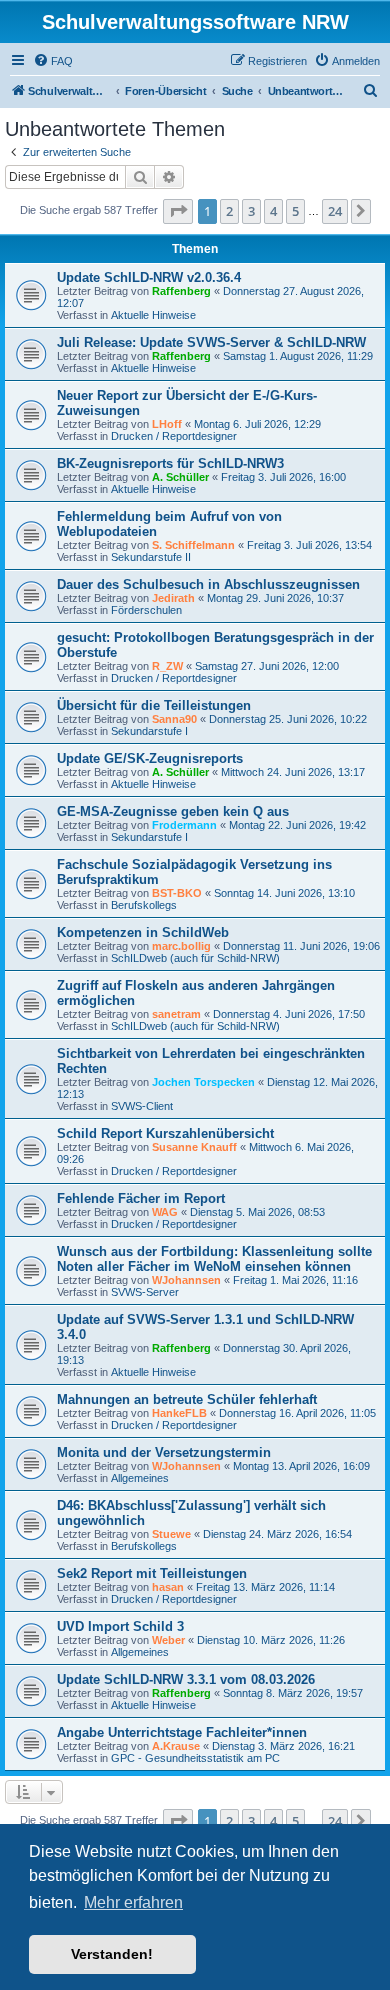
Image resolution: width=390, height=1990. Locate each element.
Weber (168, 1640)
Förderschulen (146, 610)
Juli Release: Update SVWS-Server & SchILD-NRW (211, 342)
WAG (165, 1212)
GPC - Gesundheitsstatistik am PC (195, 1758)
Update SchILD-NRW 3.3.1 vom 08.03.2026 (186, 1679)
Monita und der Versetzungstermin (164, 1452)
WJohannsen (186, 1280)
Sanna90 (174, 719)
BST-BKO (177, 893)
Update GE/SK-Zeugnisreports (150, 758)
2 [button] (229, 211)
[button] (178, 211)
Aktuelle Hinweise (153, 315)
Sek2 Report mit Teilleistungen (152, 1573)
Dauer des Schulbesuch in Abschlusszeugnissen (208, 584)
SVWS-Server (145, 1292)
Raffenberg (181, 291)
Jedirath (173, 598)
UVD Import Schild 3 (120, 1626)
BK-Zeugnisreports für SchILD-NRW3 (170, 463)
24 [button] (335, 211)
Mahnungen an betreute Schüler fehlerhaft (187, 1399)
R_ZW (167, 666)
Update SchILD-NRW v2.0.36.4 (149, 277)
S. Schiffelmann (193, 545)
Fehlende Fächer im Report (141, 1198)
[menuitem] (53, 61)
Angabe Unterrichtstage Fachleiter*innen (182, 1732)
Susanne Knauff (194, 1147)
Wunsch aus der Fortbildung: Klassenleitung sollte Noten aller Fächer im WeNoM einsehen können (214, 1259)
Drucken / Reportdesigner (174, 436)
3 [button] (251, 211)
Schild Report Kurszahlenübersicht (165, 1133)
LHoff (167, 424)
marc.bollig (181, 946)
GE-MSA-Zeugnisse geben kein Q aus (173, 811)
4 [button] (273, 211)
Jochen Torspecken (203, 1082)
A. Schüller (180, 477)
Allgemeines (140, 1478)
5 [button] (295, 211)
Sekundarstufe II (151, 557)
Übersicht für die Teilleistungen (154, 705)
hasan (168, 1587)
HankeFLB (179, 1413)
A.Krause (176, 1746)
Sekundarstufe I (149, 731)
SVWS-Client (142, 1106)
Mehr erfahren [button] (133, 1902)
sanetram (176, 1014)
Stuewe (171, 1534)
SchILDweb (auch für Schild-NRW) (195, 958)
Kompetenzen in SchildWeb (143, 932)
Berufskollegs (144, 905)
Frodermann (184, 825)
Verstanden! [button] (112, 1954)
